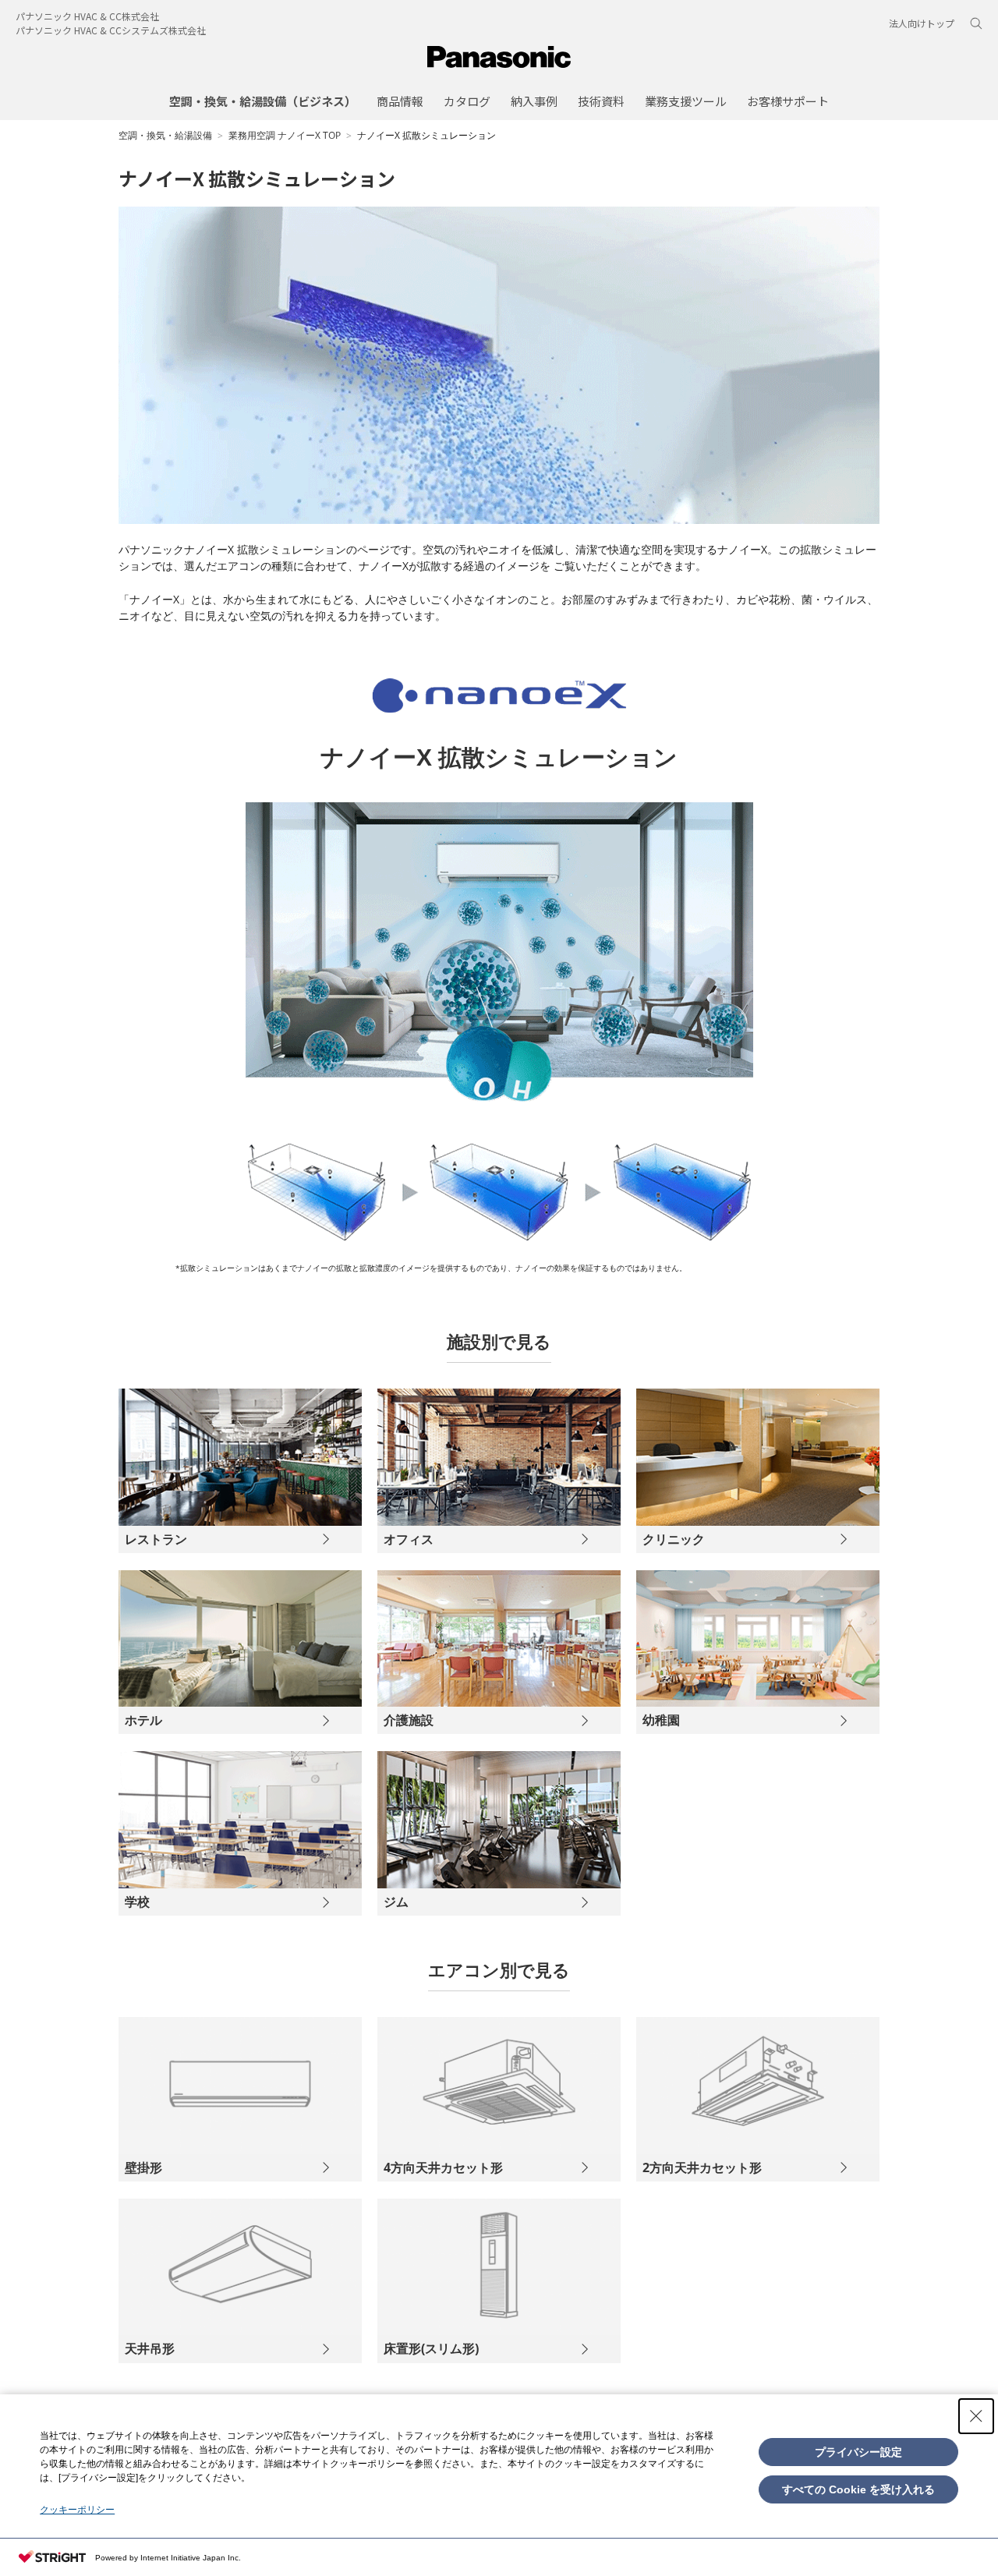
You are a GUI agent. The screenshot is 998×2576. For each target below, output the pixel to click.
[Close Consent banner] (976, 2416)
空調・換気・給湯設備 (165, 135)
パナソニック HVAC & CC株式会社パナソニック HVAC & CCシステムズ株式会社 (111, 23)
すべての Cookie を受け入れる (858, 2489)
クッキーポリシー (77, 2510)
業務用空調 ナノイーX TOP (285, 135)
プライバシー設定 (858, 2452)
